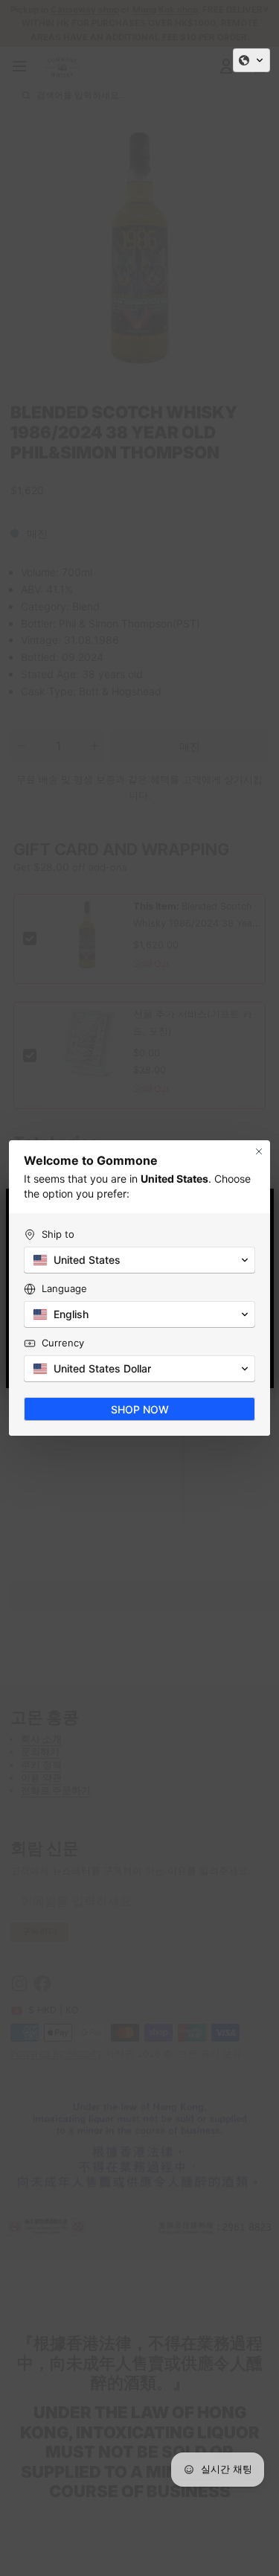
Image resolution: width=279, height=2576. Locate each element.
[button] (251, 60)
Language (64, 1288)
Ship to (58, 1234)
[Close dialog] (259, 1151)
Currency (63, 1343)
